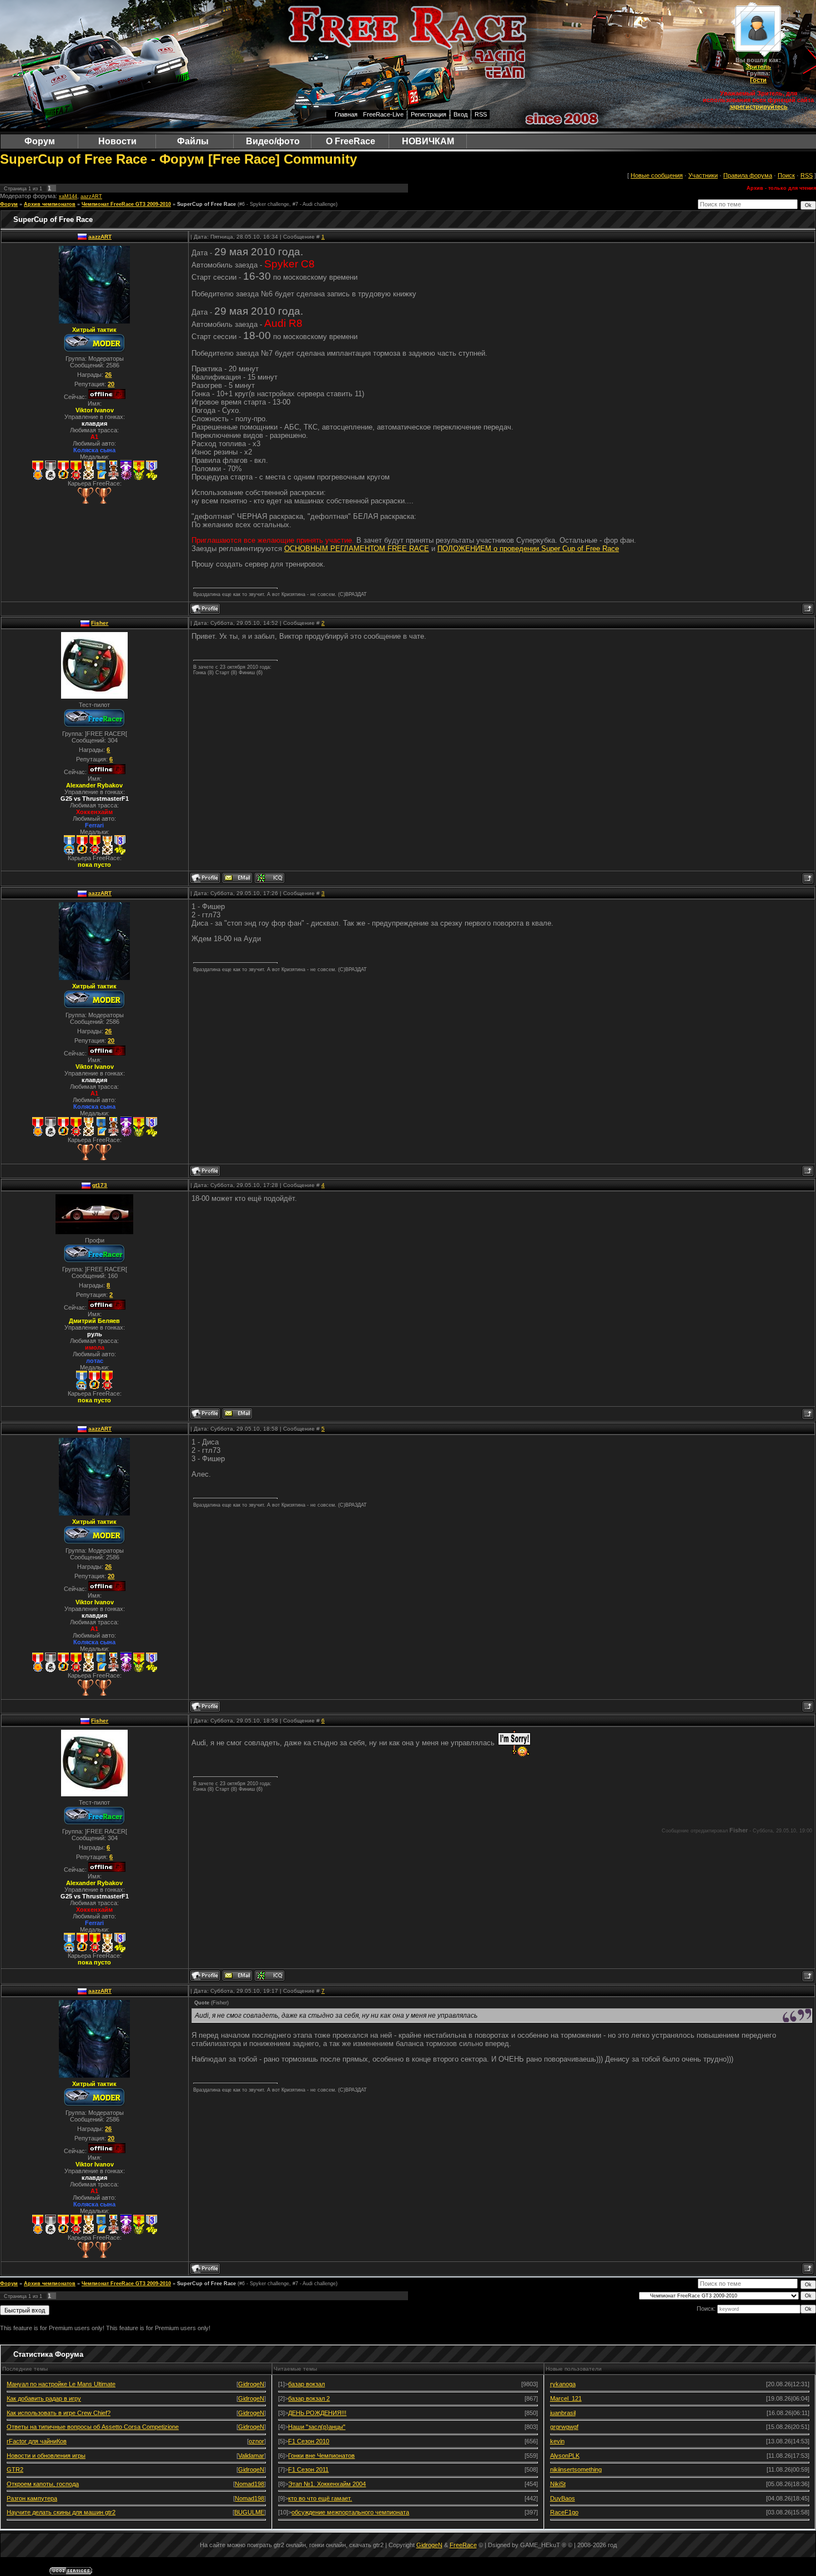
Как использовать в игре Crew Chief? (59, 2413)
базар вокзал (306, 2384)
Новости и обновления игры (46, 2456)
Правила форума (748, 175)
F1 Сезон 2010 (309, 2441)
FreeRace (463, 2545)
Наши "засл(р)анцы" (317, 2427)
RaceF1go (564, 2512)
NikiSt (558, 2484)
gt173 (100, 1185)
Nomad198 (250, 2484)
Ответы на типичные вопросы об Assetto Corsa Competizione (93, 2427)
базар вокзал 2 (309, 2398)
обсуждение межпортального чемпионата (350, 2512)
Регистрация (429, 114)
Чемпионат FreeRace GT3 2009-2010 (126, 204)
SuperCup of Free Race (206, 204)
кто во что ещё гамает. (320, 2498)
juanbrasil (563, 2413)
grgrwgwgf (564, 2427)
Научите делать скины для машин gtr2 (61, 2512)
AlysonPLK (565, 2456)
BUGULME (249, 2512)
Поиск (786, 175)
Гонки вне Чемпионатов (321, 2456)
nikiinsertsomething (576, 2469)
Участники (703, 175)
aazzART (91, 196)
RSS (481, 114)
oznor (256, 2441)
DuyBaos (563, 2498)
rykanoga (563, 2384)
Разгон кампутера (32, 2498)
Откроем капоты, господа (43, 2484)
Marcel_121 (566, 2398)
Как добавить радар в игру (44, 2398)
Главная (346, 114)
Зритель (758, 67)
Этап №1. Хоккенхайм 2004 (327, 2484)
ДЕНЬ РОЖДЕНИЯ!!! (317, 2413)
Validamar (251, 2456)
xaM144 (68, 196)
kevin (557, 2441)
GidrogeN (251, 2384)
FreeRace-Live (383, 114)
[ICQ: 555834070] (270, 878)
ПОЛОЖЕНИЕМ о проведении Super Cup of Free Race (528, 549)
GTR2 (15, 2469)
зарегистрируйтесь (759, 107)
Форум (9, 204)
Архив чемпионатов (50, 204)
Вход (460, 114)
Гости (758, 80)
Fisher (100, 623)
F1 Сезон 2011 (308, 2469)
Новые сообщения (657, 175)
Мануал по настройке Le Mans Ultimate (61, 2384)
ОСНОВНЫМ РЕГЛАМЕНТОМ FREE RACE (357, 549)
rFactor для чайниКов (37, 2441)
